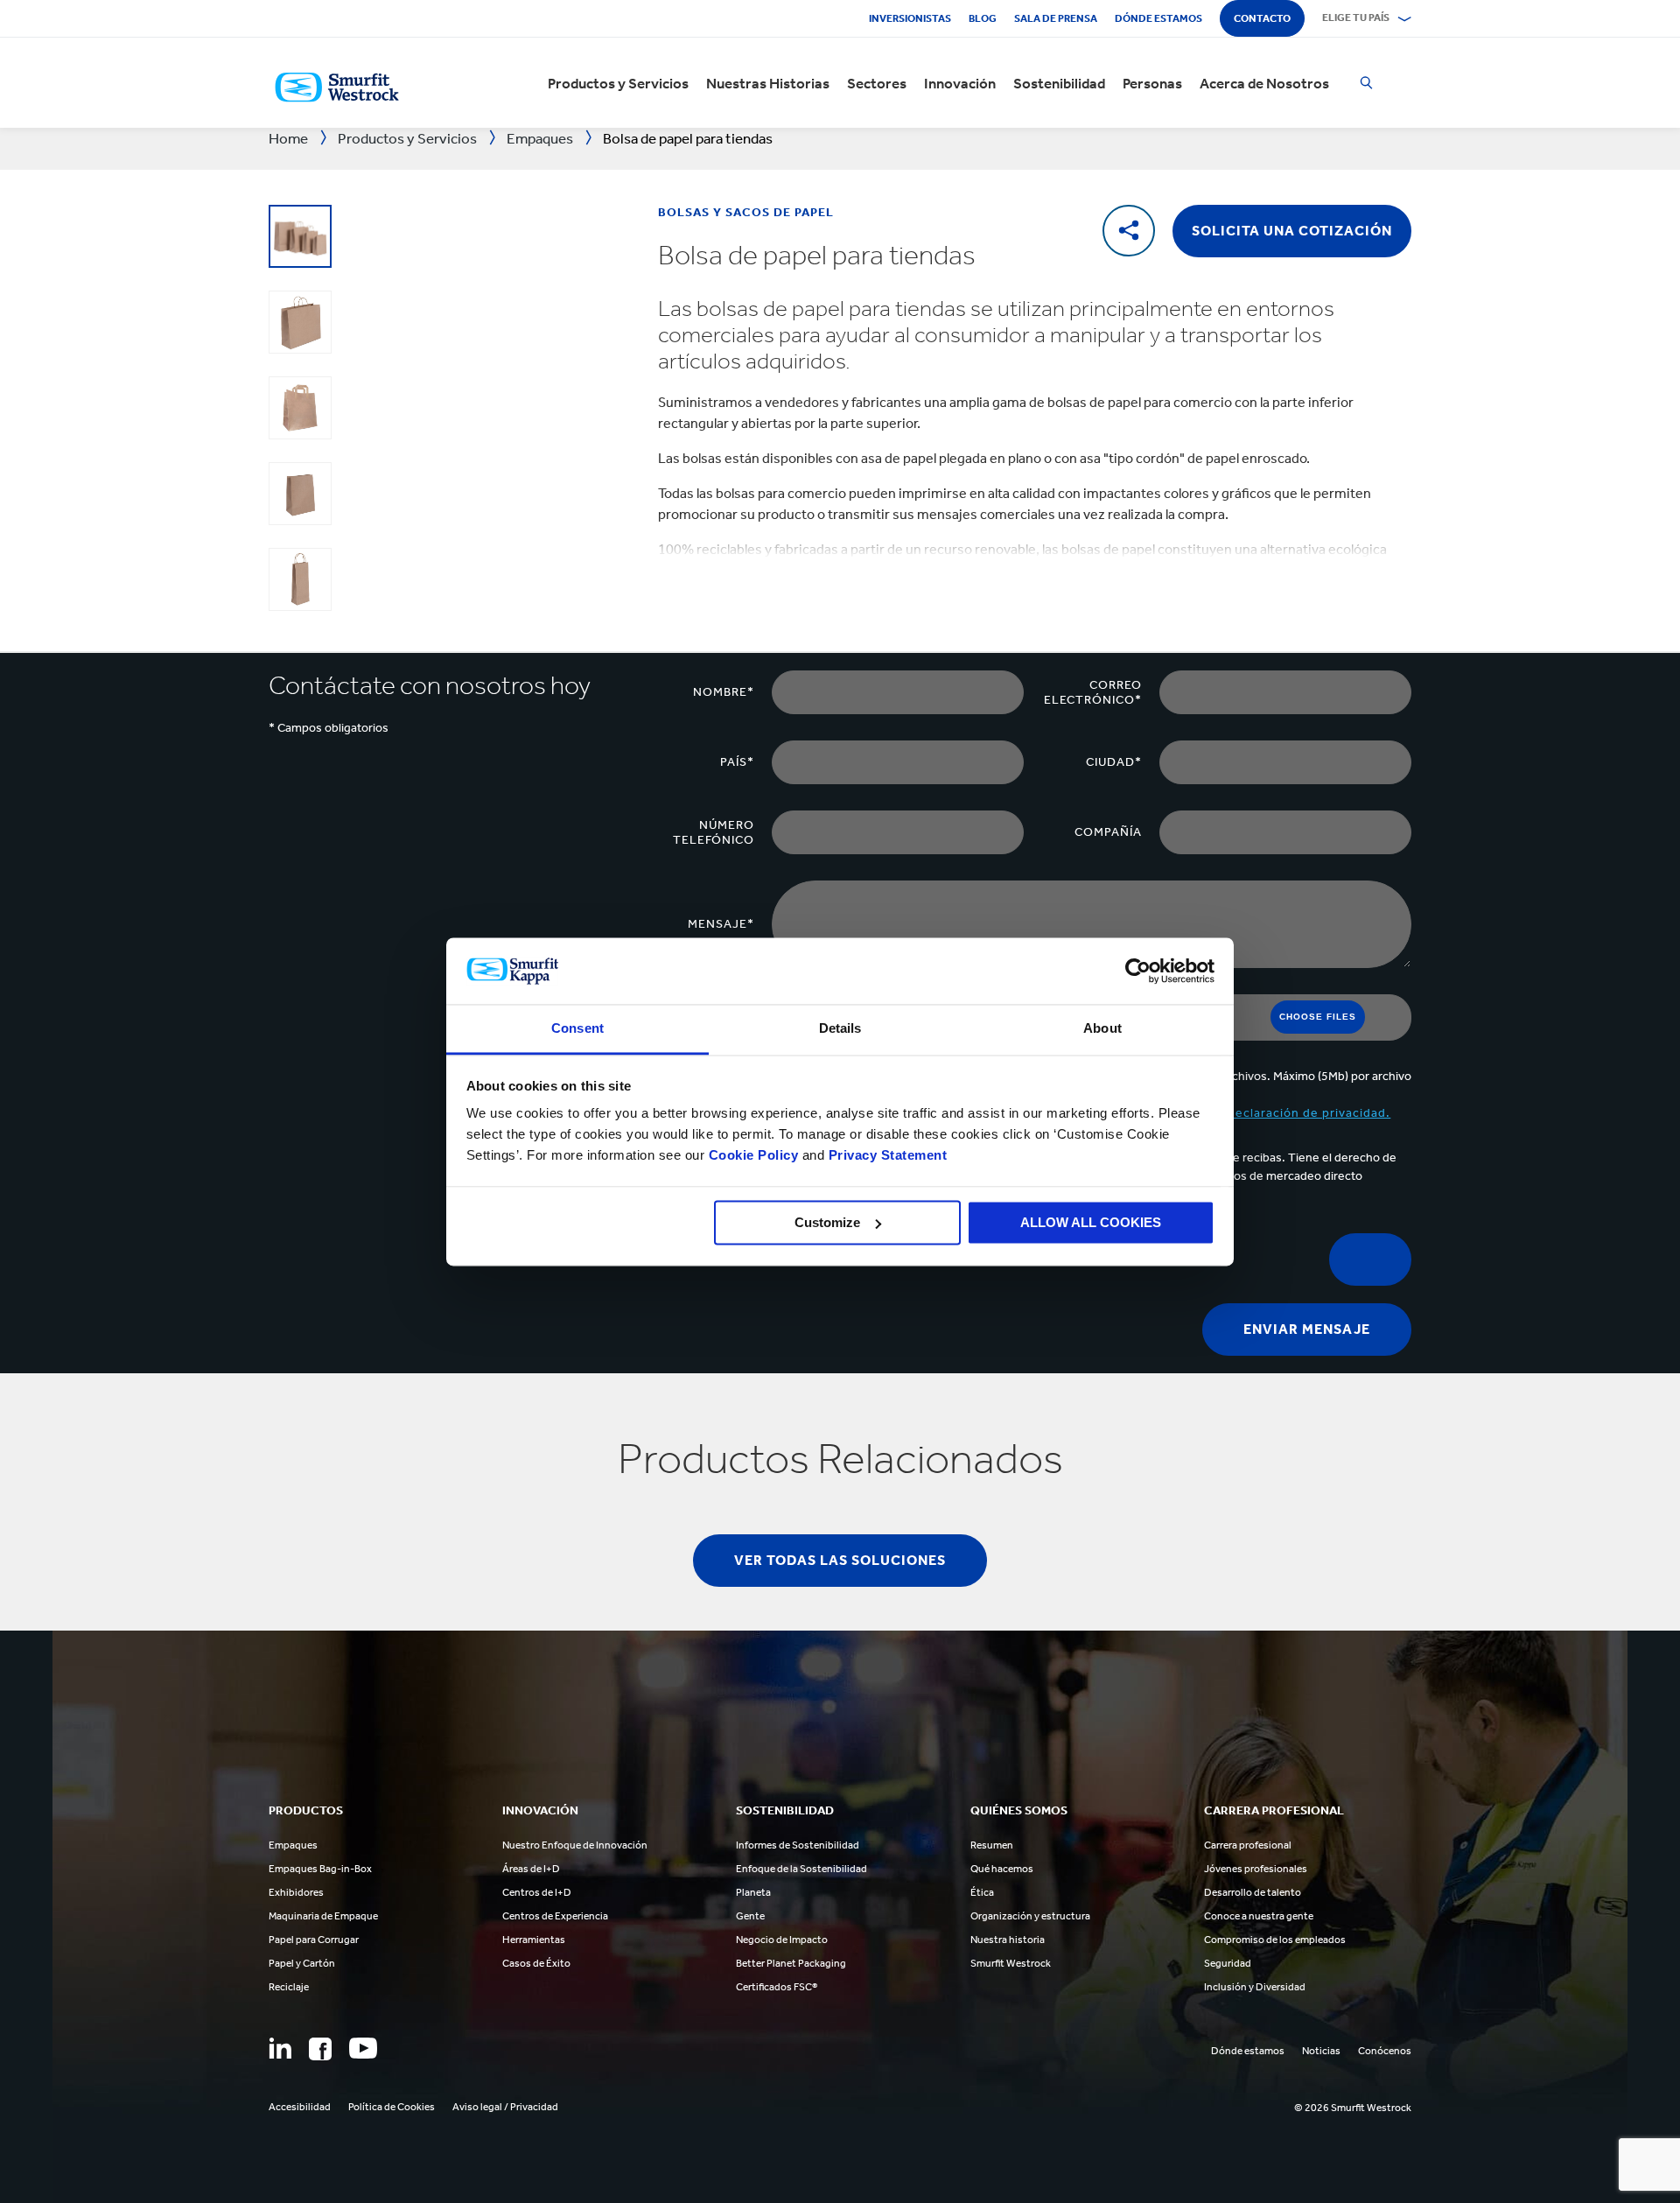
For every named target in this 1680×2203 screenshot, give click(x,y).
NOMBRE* (724, 692)
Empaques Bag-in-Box (320, 1869)
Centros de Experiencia (555, 1916)
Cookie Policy (754, 1156)
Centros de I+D (537, 1892)
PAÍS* (737, 762)
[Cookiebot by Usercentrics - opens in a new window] (1138, 971)
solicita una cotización (1292, 231)
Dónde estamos (1158, 18)
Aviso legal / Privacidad (505, 2107)
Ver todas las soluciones (840, 1560)
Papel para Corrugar (314, 1940)
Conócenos (1385, 2051)
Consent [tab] (577, 1029)
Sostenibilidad (1059, 83)
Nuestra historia (1008, 1940)
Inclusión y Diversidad (1255, 1987)
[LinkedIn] (280, 2048)
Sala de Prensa (1056, 18)
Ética (982, 1892)
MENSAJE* (721, 924)
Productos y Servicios (618, 83)
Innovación (960, 83)
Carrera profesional (1248, 1845)
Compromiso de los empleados (1275, 1940)
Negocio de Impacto (782, 1940)
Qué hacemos (1002, 1869)
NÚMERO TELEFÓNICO (714, 832)
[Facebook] (320, 2049)
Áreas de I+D (531, 1869)
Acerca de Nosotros (1264, 83)
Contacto (1262, 18)
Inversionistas (910, 18)
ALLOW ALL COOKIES (1091, 1222)
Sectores (877, 83)
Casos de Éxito (536, 1963)
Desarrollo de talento (1253, 1892)
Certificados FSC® (777, 1987)
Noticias (1321, 2051)
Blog (983, 18)
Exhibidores (296, 1892)
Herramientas (534, 1940)
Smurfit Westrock (1011, 1963)
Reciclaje (289, 1987)
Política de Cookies (392, 2107)
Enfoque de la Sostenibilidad (801, 1869)
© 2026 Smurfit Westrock (1353, 2108)
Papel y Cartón (302, 1963)
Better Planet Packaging (791, 1963)
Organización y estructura (1030, 1916)
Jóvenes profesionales (1256, 1869)
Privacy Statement (885, 1156)
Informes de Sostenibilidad (798, 1845)
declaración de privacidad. (1309, 1113)
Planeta (753, 1892)
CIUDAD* (1114, 762)
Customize (827, 1222)
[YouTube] (363, 2048)
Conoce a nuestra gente (1259, 1916)
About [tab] (1102, 1029)
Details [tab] (840, 1029)
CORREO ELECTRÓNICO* (1093, 692)
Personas (1152, 83)
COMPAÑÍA (1108, 832)
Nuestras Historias (768, 83)
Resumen (992, 1845)
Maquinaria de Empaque (323, 1916)
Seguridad (1228, 1963)
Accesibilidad (300, 2107)
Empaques (293, 1845)
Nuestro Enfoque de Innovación (575, 1845)
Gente (750, 1916)
